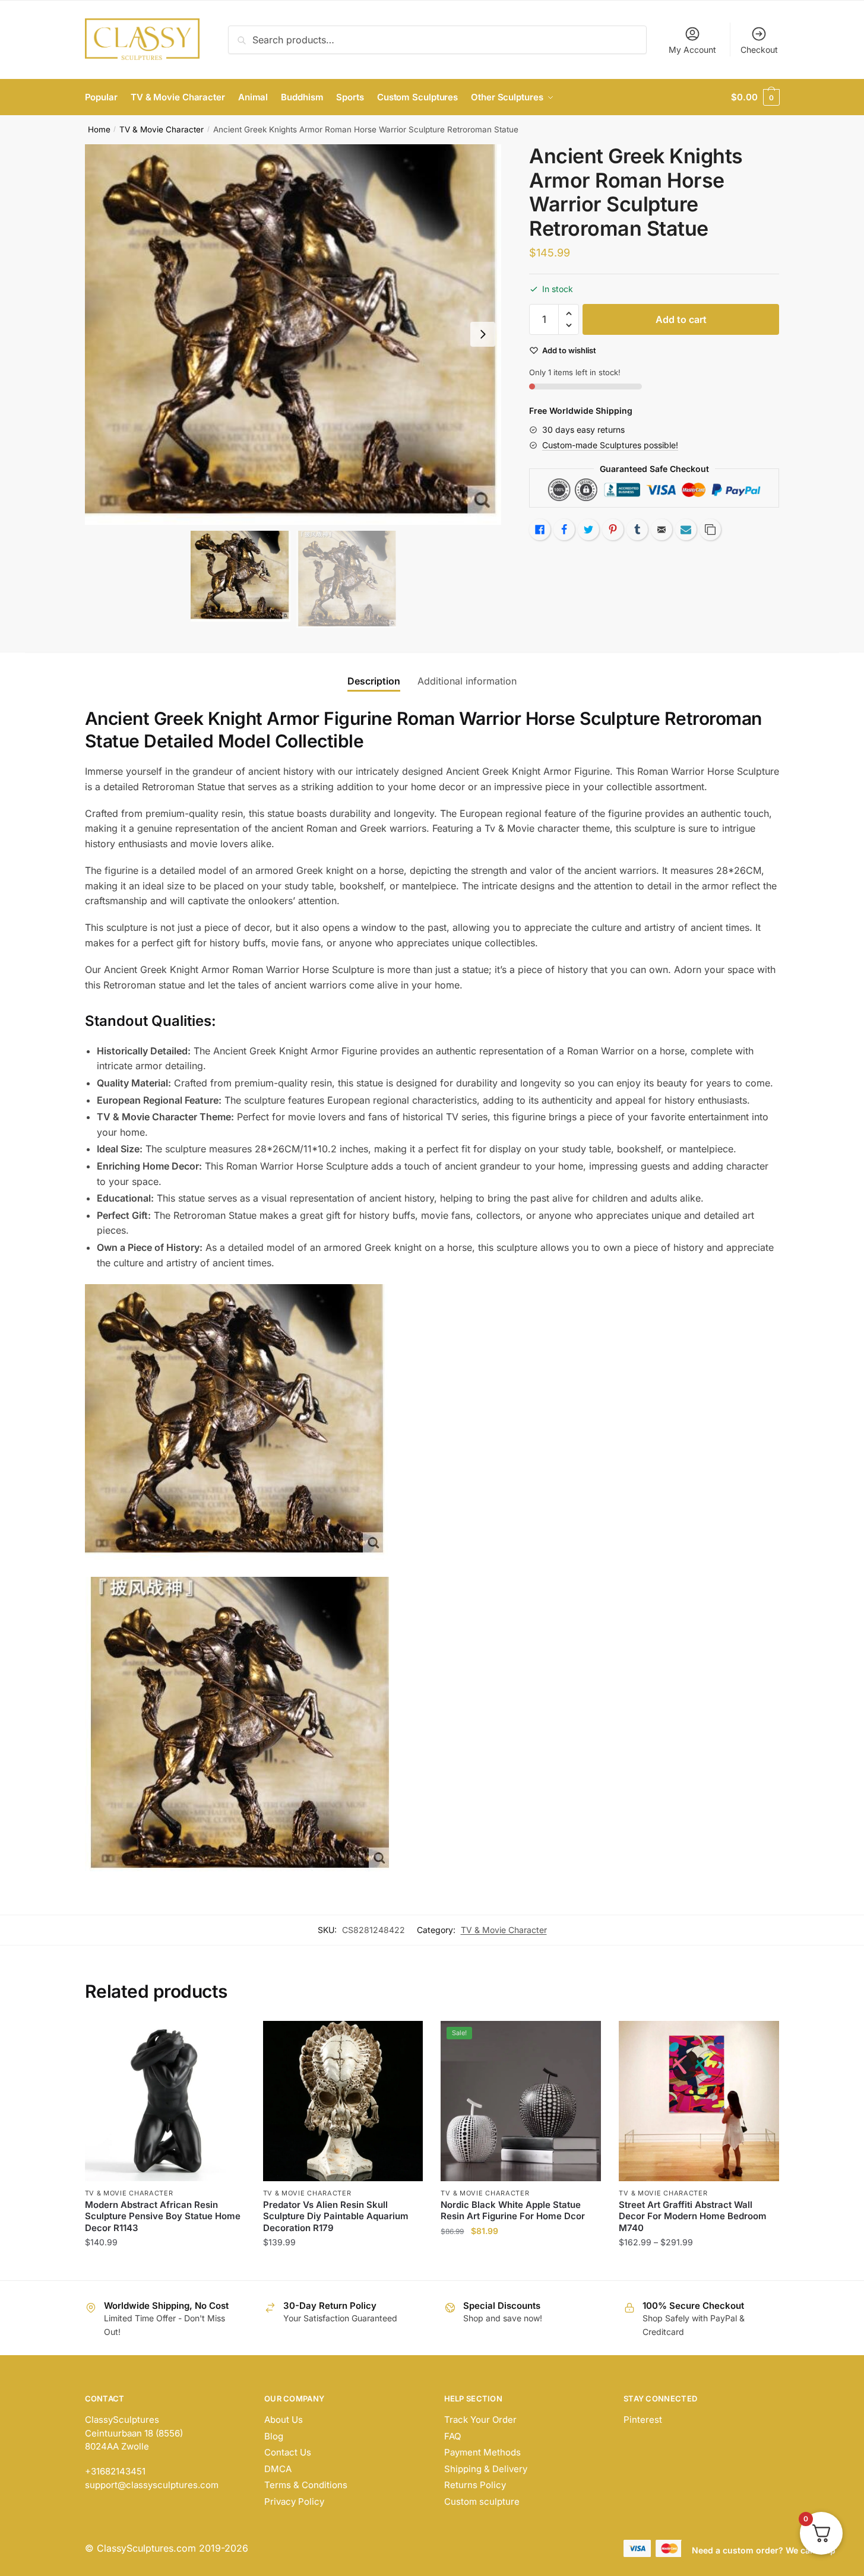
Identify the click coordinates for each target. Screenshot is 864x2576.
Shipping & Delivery (486, 2469)
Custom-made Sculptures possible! (610, 445)
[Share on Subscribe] (686, 530)
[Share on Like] (540, 530)
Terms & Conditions (306, 2485)
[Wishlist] (227, 2039)
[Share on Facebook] (564, 530)
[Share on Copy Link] (710, 530)
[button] (483, 334)
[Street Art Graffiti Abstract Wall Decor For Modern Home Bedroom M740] (699, 2101)
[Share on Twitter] (588, 530)
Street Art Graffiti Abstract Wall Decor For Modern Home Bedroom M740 (693, 2216)
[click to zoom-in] (293, 335)
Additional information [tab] (467, 681)
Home (99, 129)
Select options (165, 2266)
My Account (692, 50)
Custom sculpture (482, 2501)
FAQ (452, 2436)
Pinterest (643, 2420)
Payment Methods (482, 2452)
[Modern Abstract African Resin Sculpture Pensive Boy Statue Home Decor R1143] (165, 2101)
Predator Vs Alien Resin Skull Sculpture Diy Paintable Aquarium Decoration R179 (336, 2216)
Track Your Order (480, 2420)
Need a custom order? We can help (764, 2550)
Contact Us (288, 2452)
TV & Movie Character (162, 129)
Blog (274, 2436)
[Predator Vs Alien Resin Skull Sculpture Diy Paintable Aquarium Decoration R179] (343, 2101)
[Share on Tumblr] (637, 530)
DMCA (278, 2469)
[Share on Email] (662, 530)
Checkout (759, 50)
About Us (284, 2420)
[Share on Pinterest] (613, 530)
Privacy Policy (294, 2501)
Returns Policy (475, 2485)
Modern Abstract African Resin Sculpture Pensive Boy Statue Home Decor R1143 (163, 2216)
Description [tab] (374, 681)
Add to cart (681, 319)
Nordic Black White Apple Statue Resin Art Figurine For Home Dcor (513, 2211)
